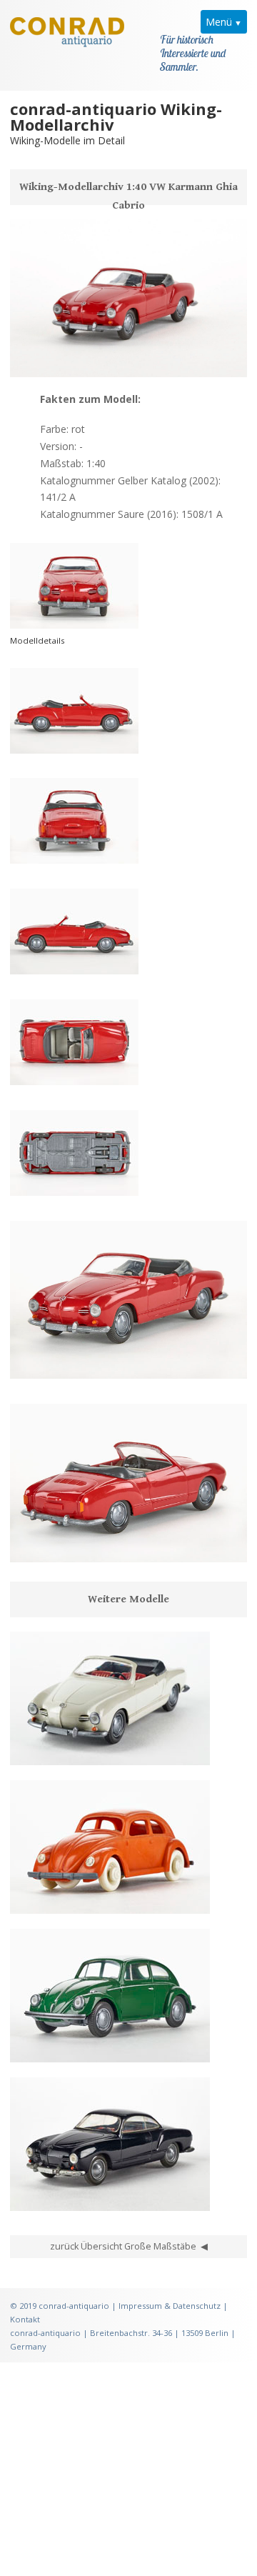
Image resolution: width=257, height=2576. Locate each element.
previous (29, 359)
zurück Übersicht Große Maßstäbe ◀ (129, 2246)
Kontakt (25, 2319)
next (74, 359)
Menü (219, 22)
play (51, 359)
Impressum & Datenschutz (170, 2306)
